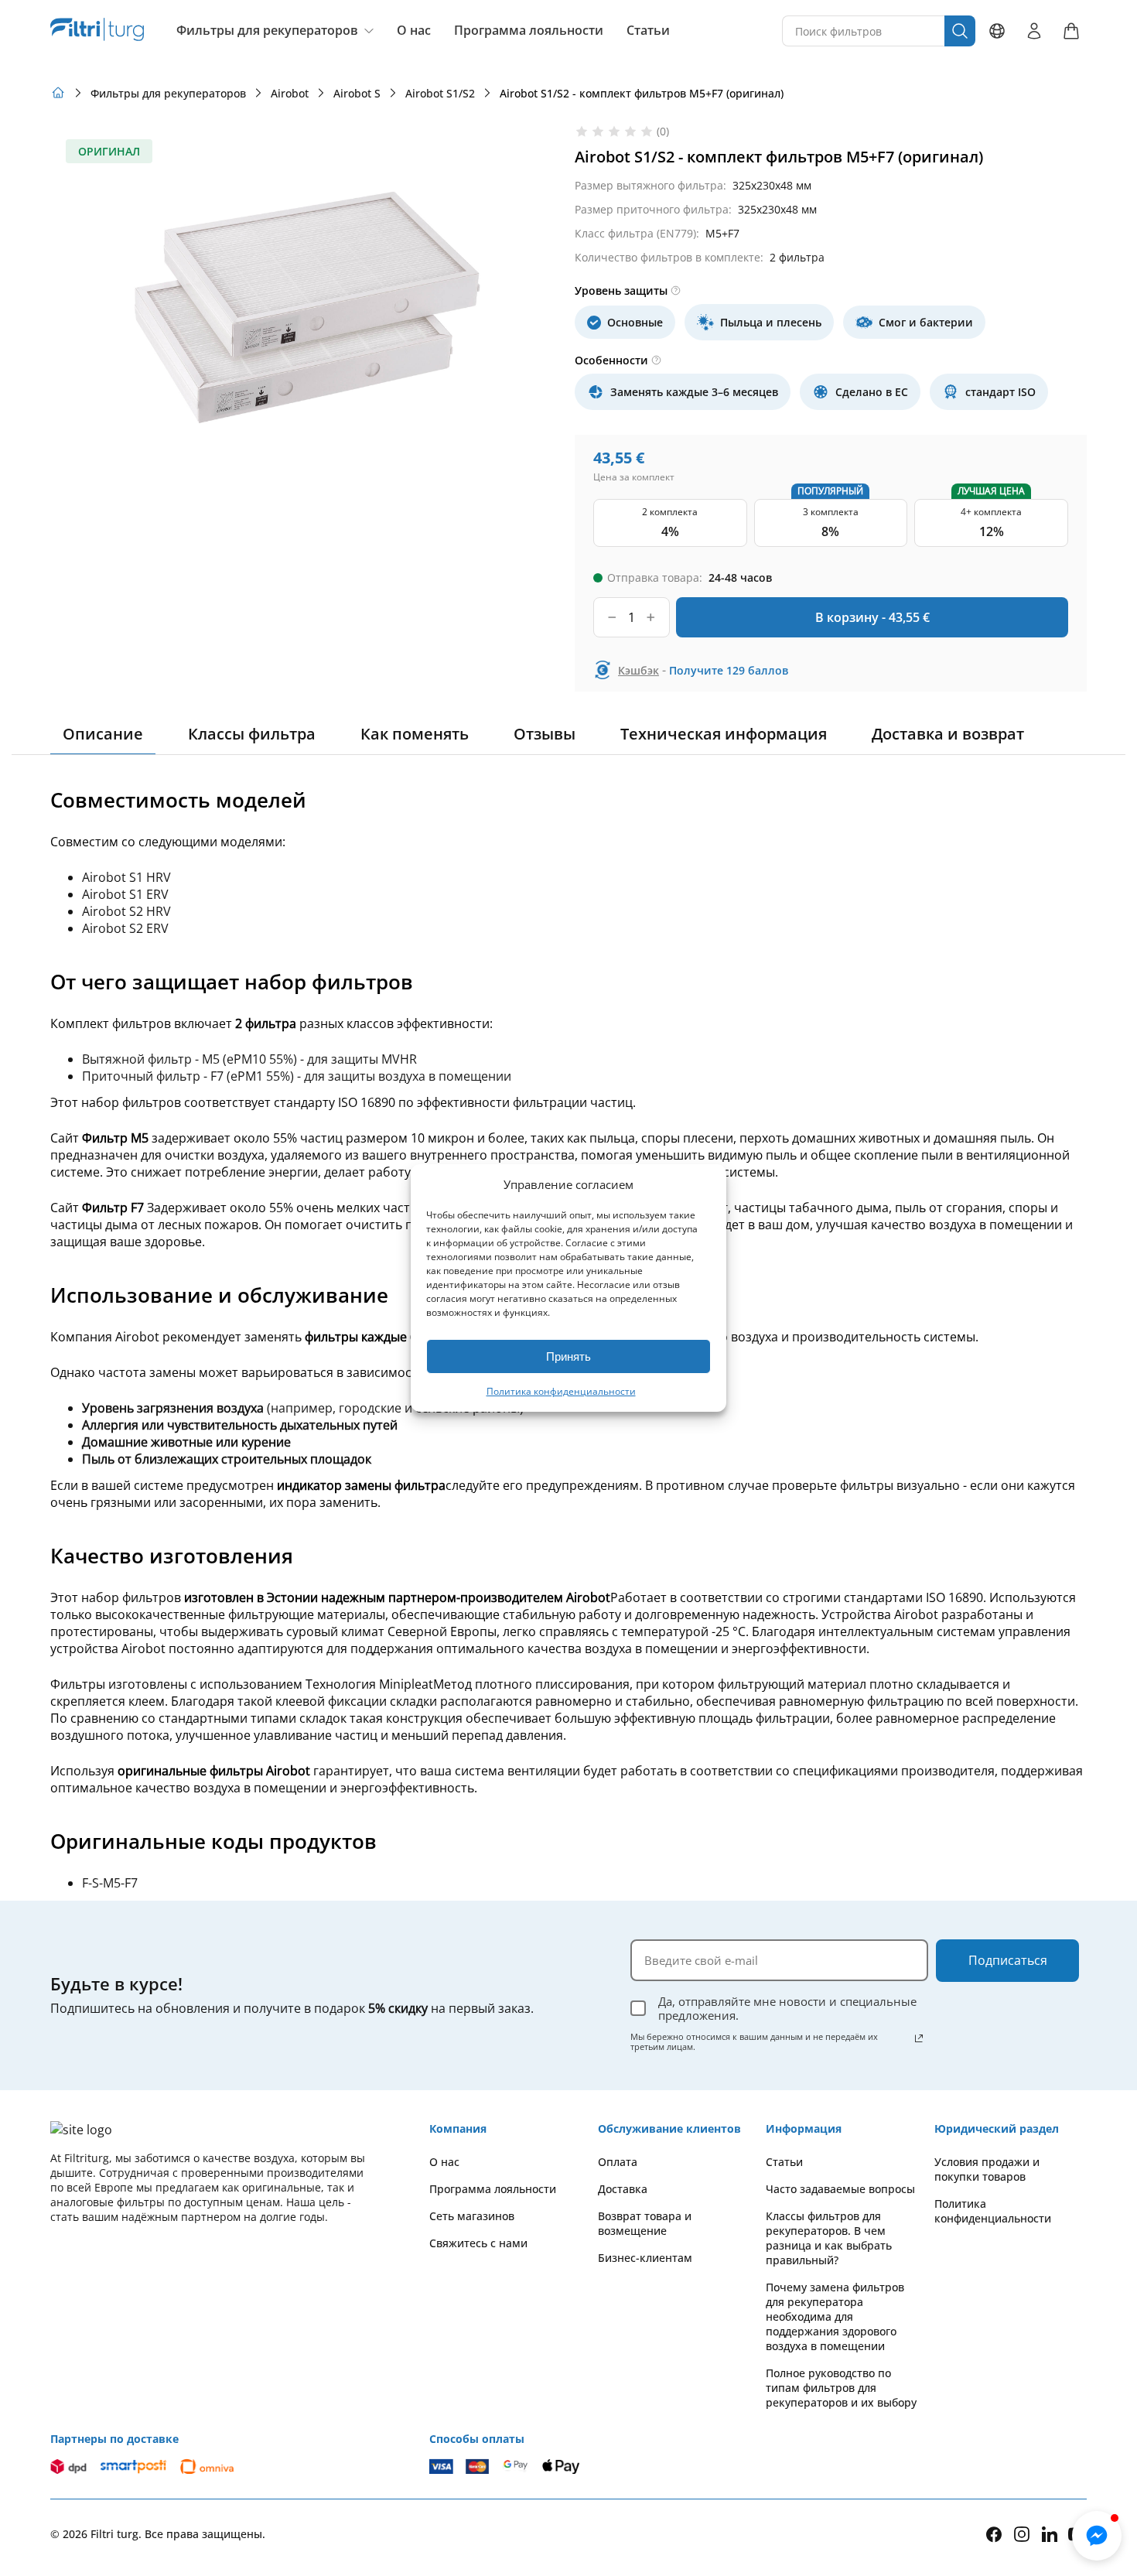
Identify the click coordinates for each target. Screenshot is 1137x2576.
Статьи (648, 31)
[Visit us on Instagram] (1022, 2534)
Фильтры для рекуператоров (267, 30)
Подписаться (1008, 1960)
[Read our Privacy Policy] (919, 2038)
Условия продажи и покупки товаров (987, 2169)
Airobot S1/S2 (440, 93)
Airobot (290, 93)
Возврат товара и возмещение (645, 2223)
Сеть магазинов (472, 2216)
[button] (1097, 2536)
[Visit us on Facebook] (994, 2534)
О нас (414, 31)
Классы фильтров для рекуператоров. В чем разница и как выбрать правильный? (829, 2238)
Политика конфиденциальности (561, 1391)
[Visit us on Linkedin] (1050, 2534)
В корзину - (872, 617)
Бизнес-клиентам (645, 2258)
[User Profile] (1034, 31)
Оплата (618, 2162)
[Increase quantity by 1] (651, 617)
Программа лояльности (529, 31)
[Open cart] (1071, 31)
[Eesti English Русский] (997, 31)
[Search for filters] (960, 31)
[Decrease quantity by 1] (612, 617)
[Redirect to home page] (58, 93)
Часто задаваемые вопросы (840, 2189)
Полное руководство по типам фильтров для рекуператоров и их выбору (841, 2388)
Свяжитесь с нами (478, 2243)
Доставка (623, 2189)
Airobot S (357, 93)
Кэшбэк (638, 670)
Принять (568, 1356)
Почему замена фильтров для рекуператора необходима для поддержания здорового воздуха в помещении (835, 2316)
